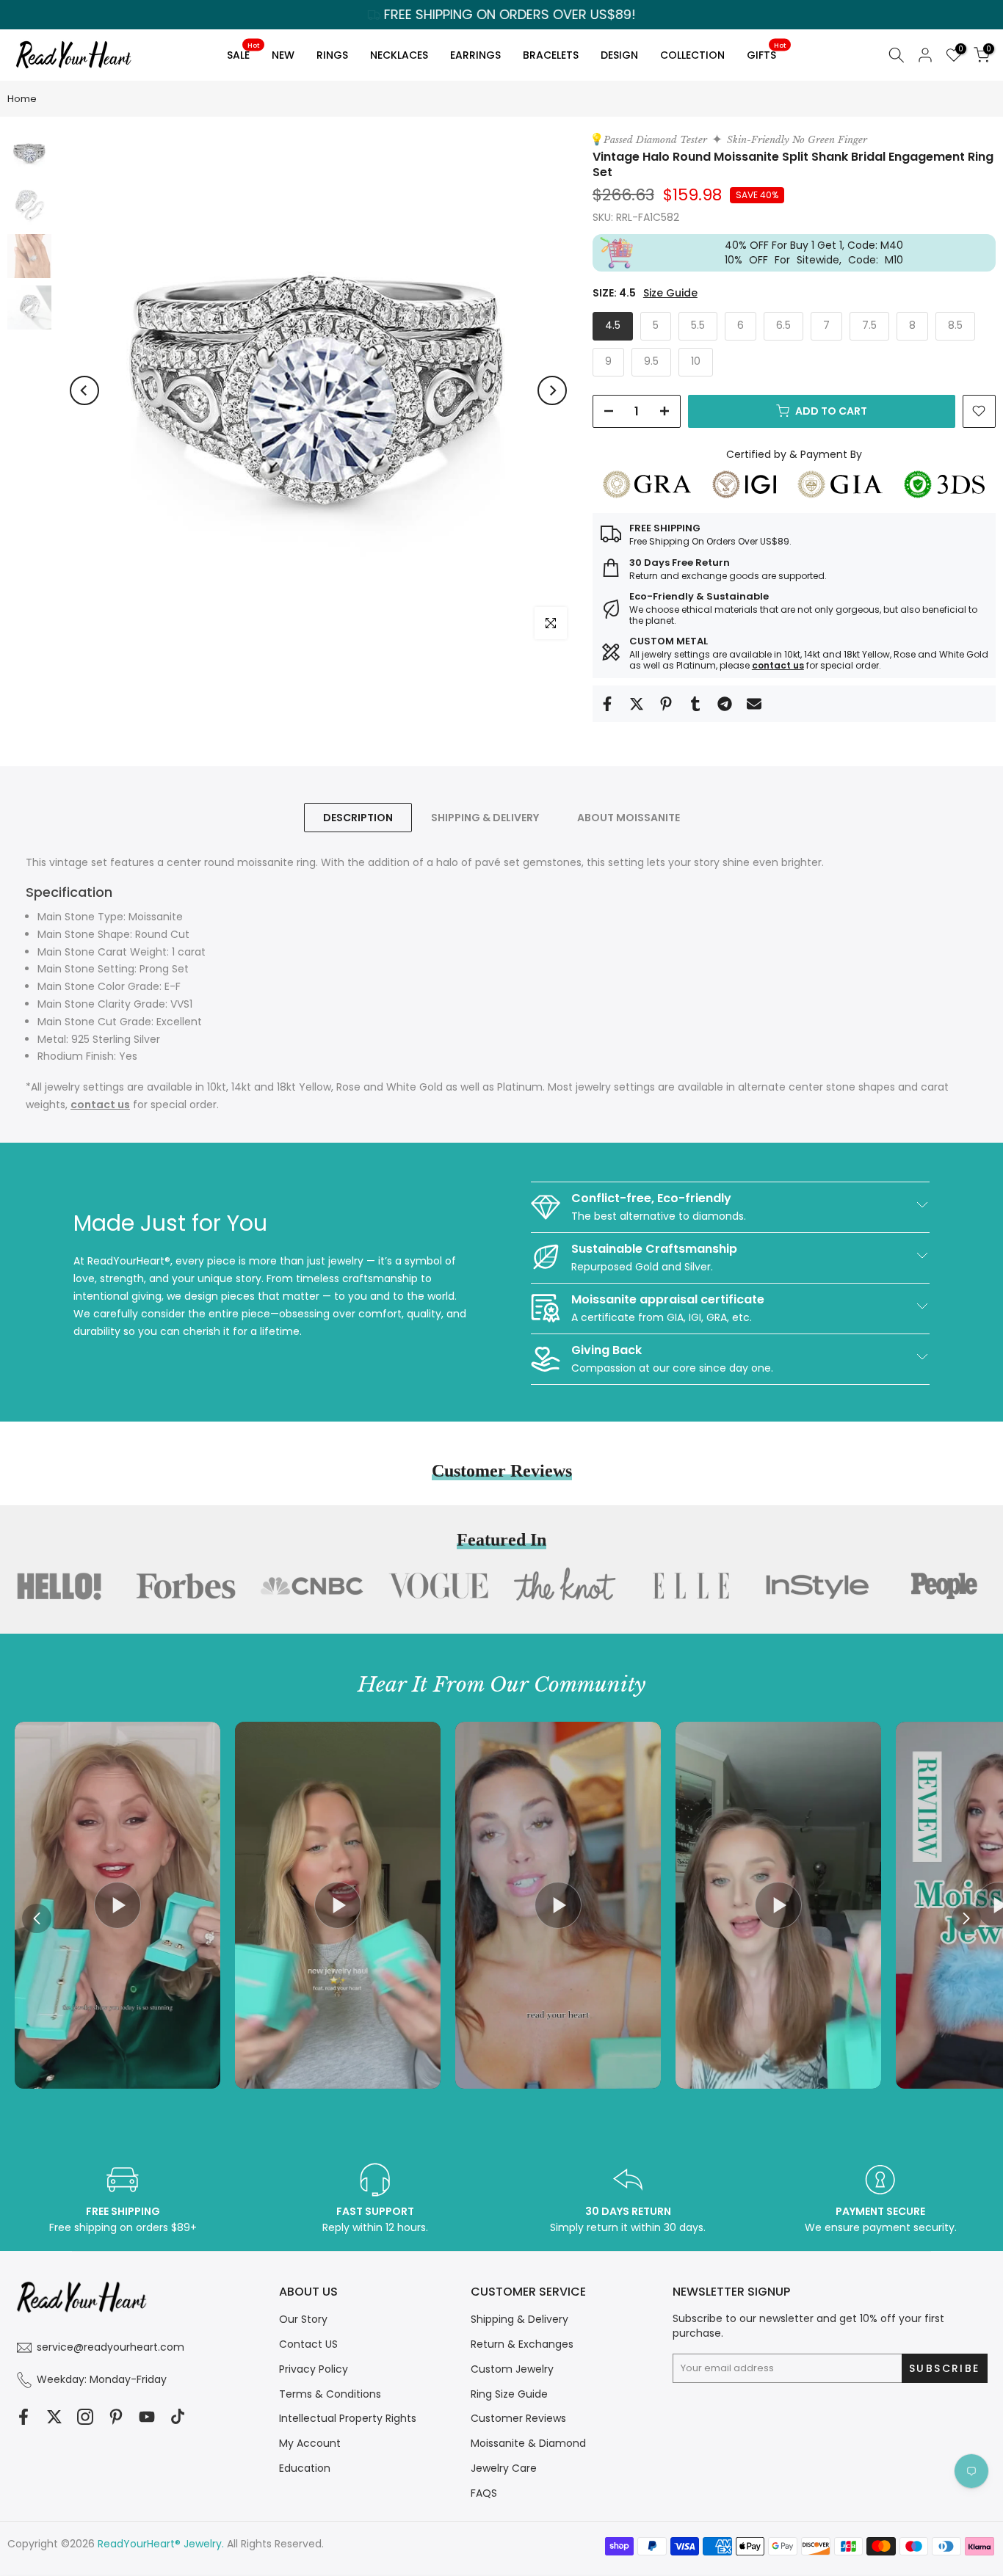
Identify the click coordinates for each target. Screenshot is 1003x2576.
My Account (310, 2443)
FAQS (484, 2493)
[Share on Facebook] (607, 704)
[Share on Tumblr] (695, 704)
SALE (243, 52)
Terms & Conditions (330, 2394)
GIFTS (766, 52)
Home (22, 99)
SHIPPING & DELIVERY (485, 818)
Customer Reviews (518, 2418)
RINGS (332, 55)
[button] (966, 1918)
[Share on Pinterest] (666, 704)
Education (305, 2468)
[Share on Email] (754, 704)
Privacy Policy (314, 2369)
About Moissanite (629, 818)
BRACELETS (551, 55)
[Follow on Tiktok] (178, 2416)
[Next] (552, 390)
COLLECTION (692, 55)
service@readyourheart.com (111, 2347)
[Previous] (84, 390)
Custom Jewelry (512, 2369)
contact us (778, 665)
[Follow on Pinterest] (116, 2416)
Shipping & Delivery (519, 2319)
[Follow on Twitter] (54, 2416)
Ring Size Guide (509, 2394)
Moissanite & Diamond (528, 2443)
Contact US (308, 2344)
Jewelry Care (504, 2468)
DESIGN (619, 55)
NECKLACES (399, 55)
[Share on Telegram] (725, 704)
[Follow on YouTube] (147, 2416)
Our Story (303, 2319)
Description (358, 818)
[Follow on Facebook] (23, 2416)
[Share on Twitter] (637, 704)
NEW (283, 55)
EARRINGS (475, 55)
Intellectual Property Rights (348, 2418)
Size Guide (670, 293)
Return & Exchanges (522, 2344)
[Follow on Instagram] (85, 2416)
